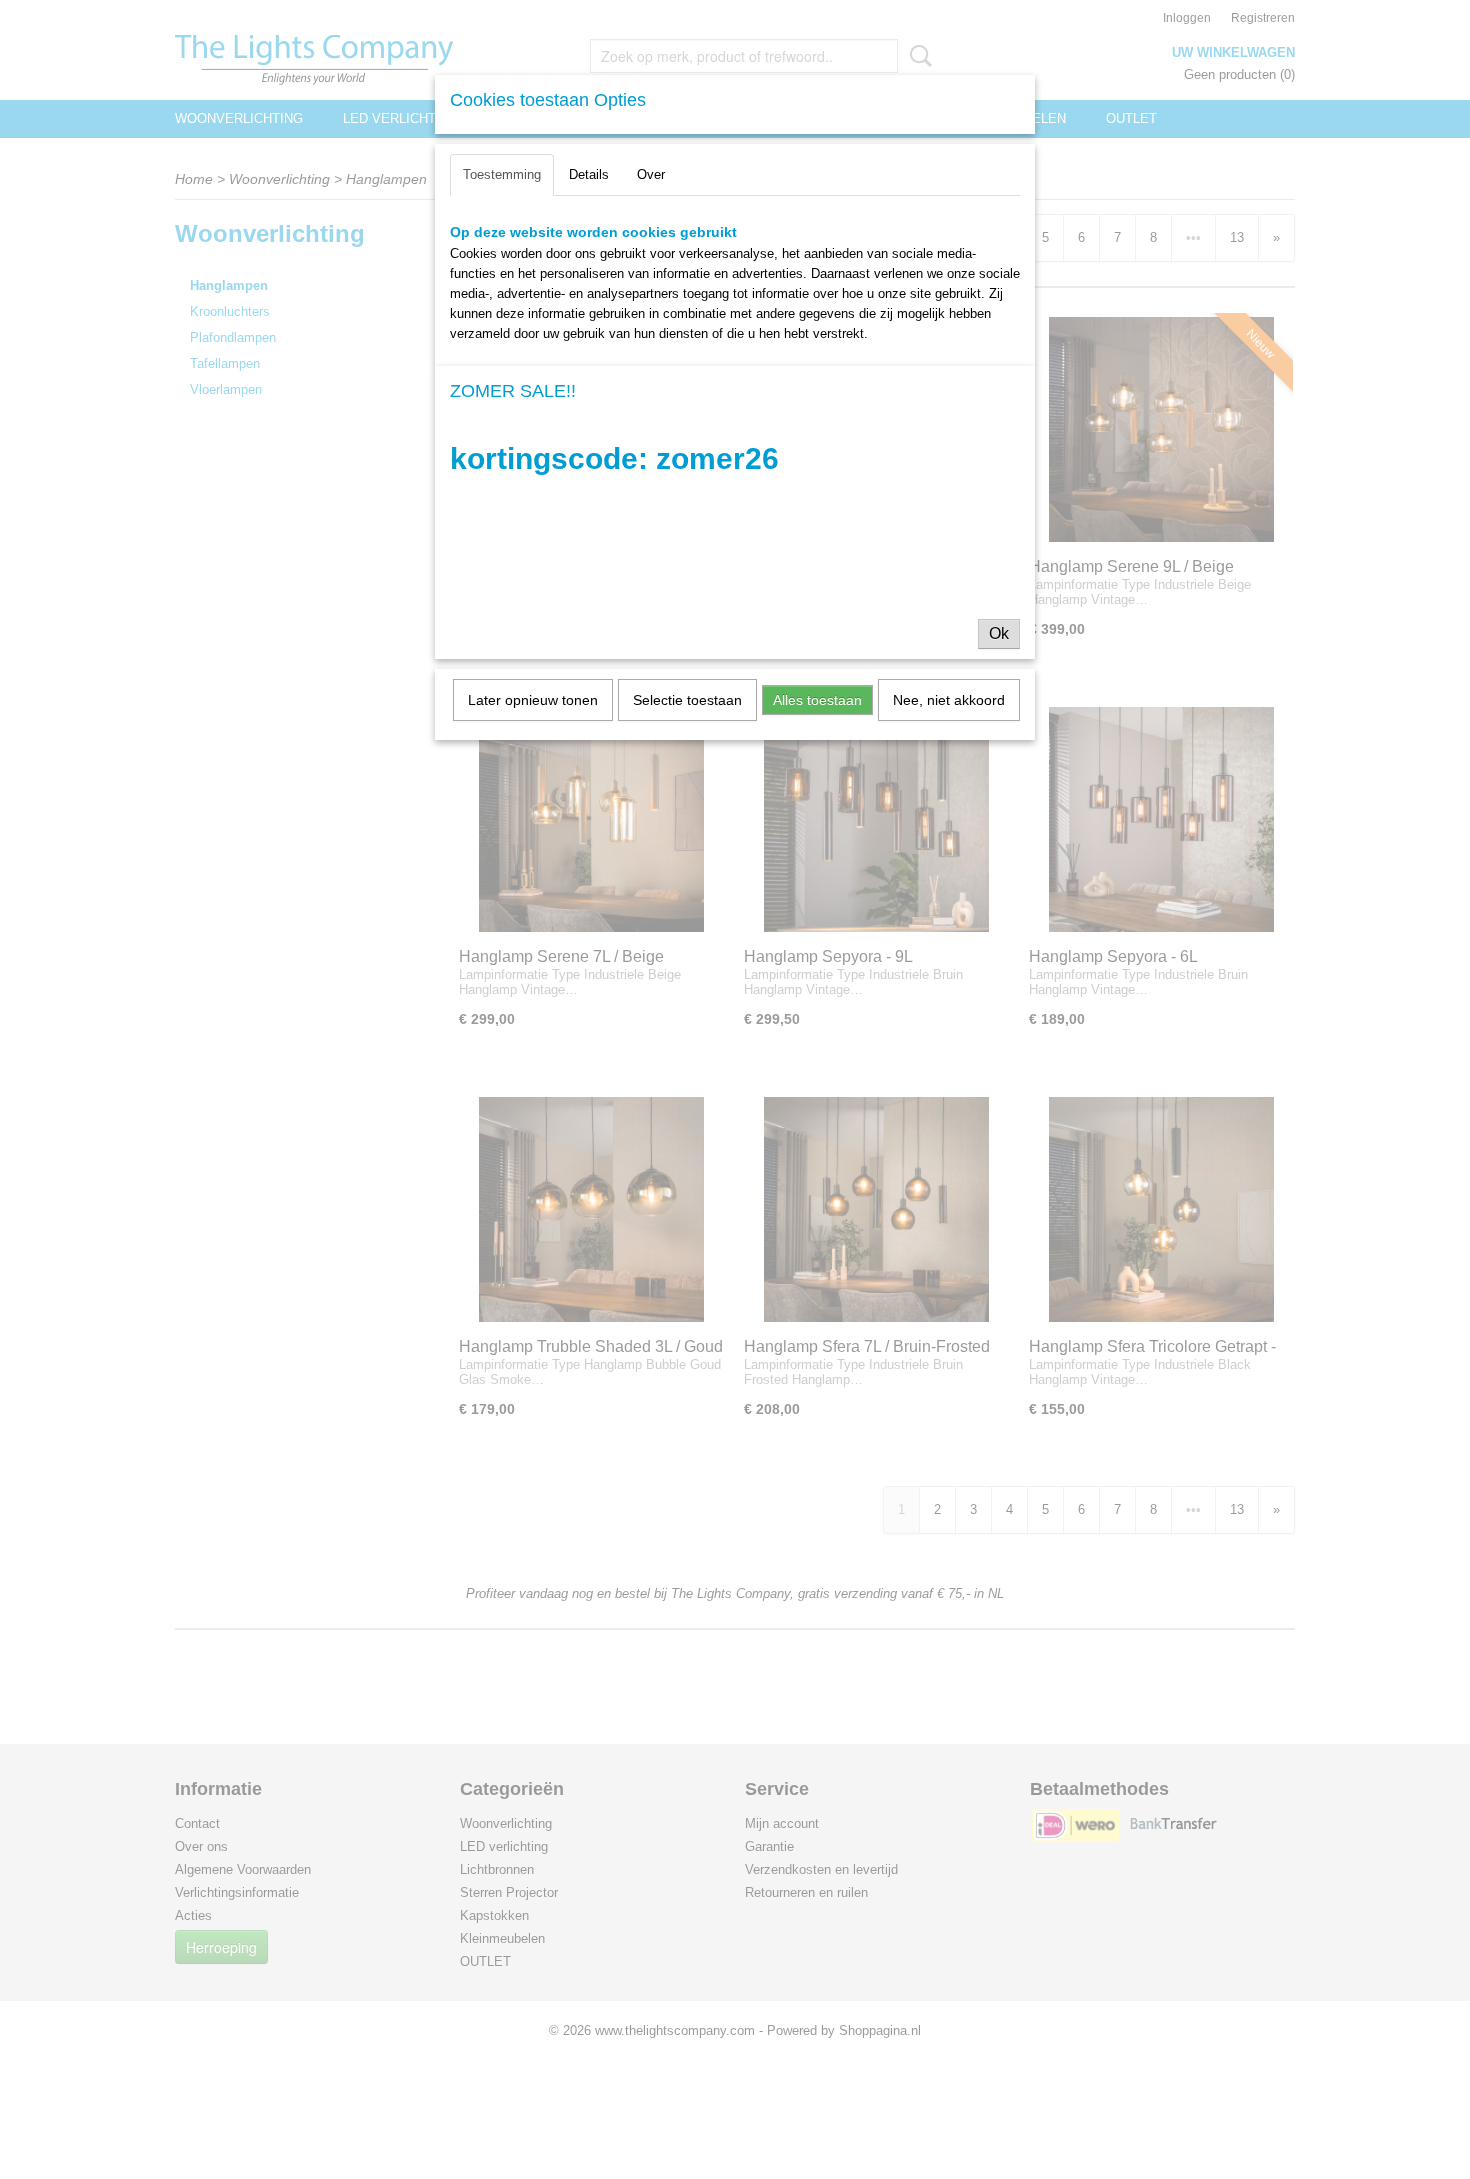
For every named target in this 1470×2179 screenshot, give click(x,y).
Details (589, 174)
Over (651, 174)
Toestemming (502, 174)
